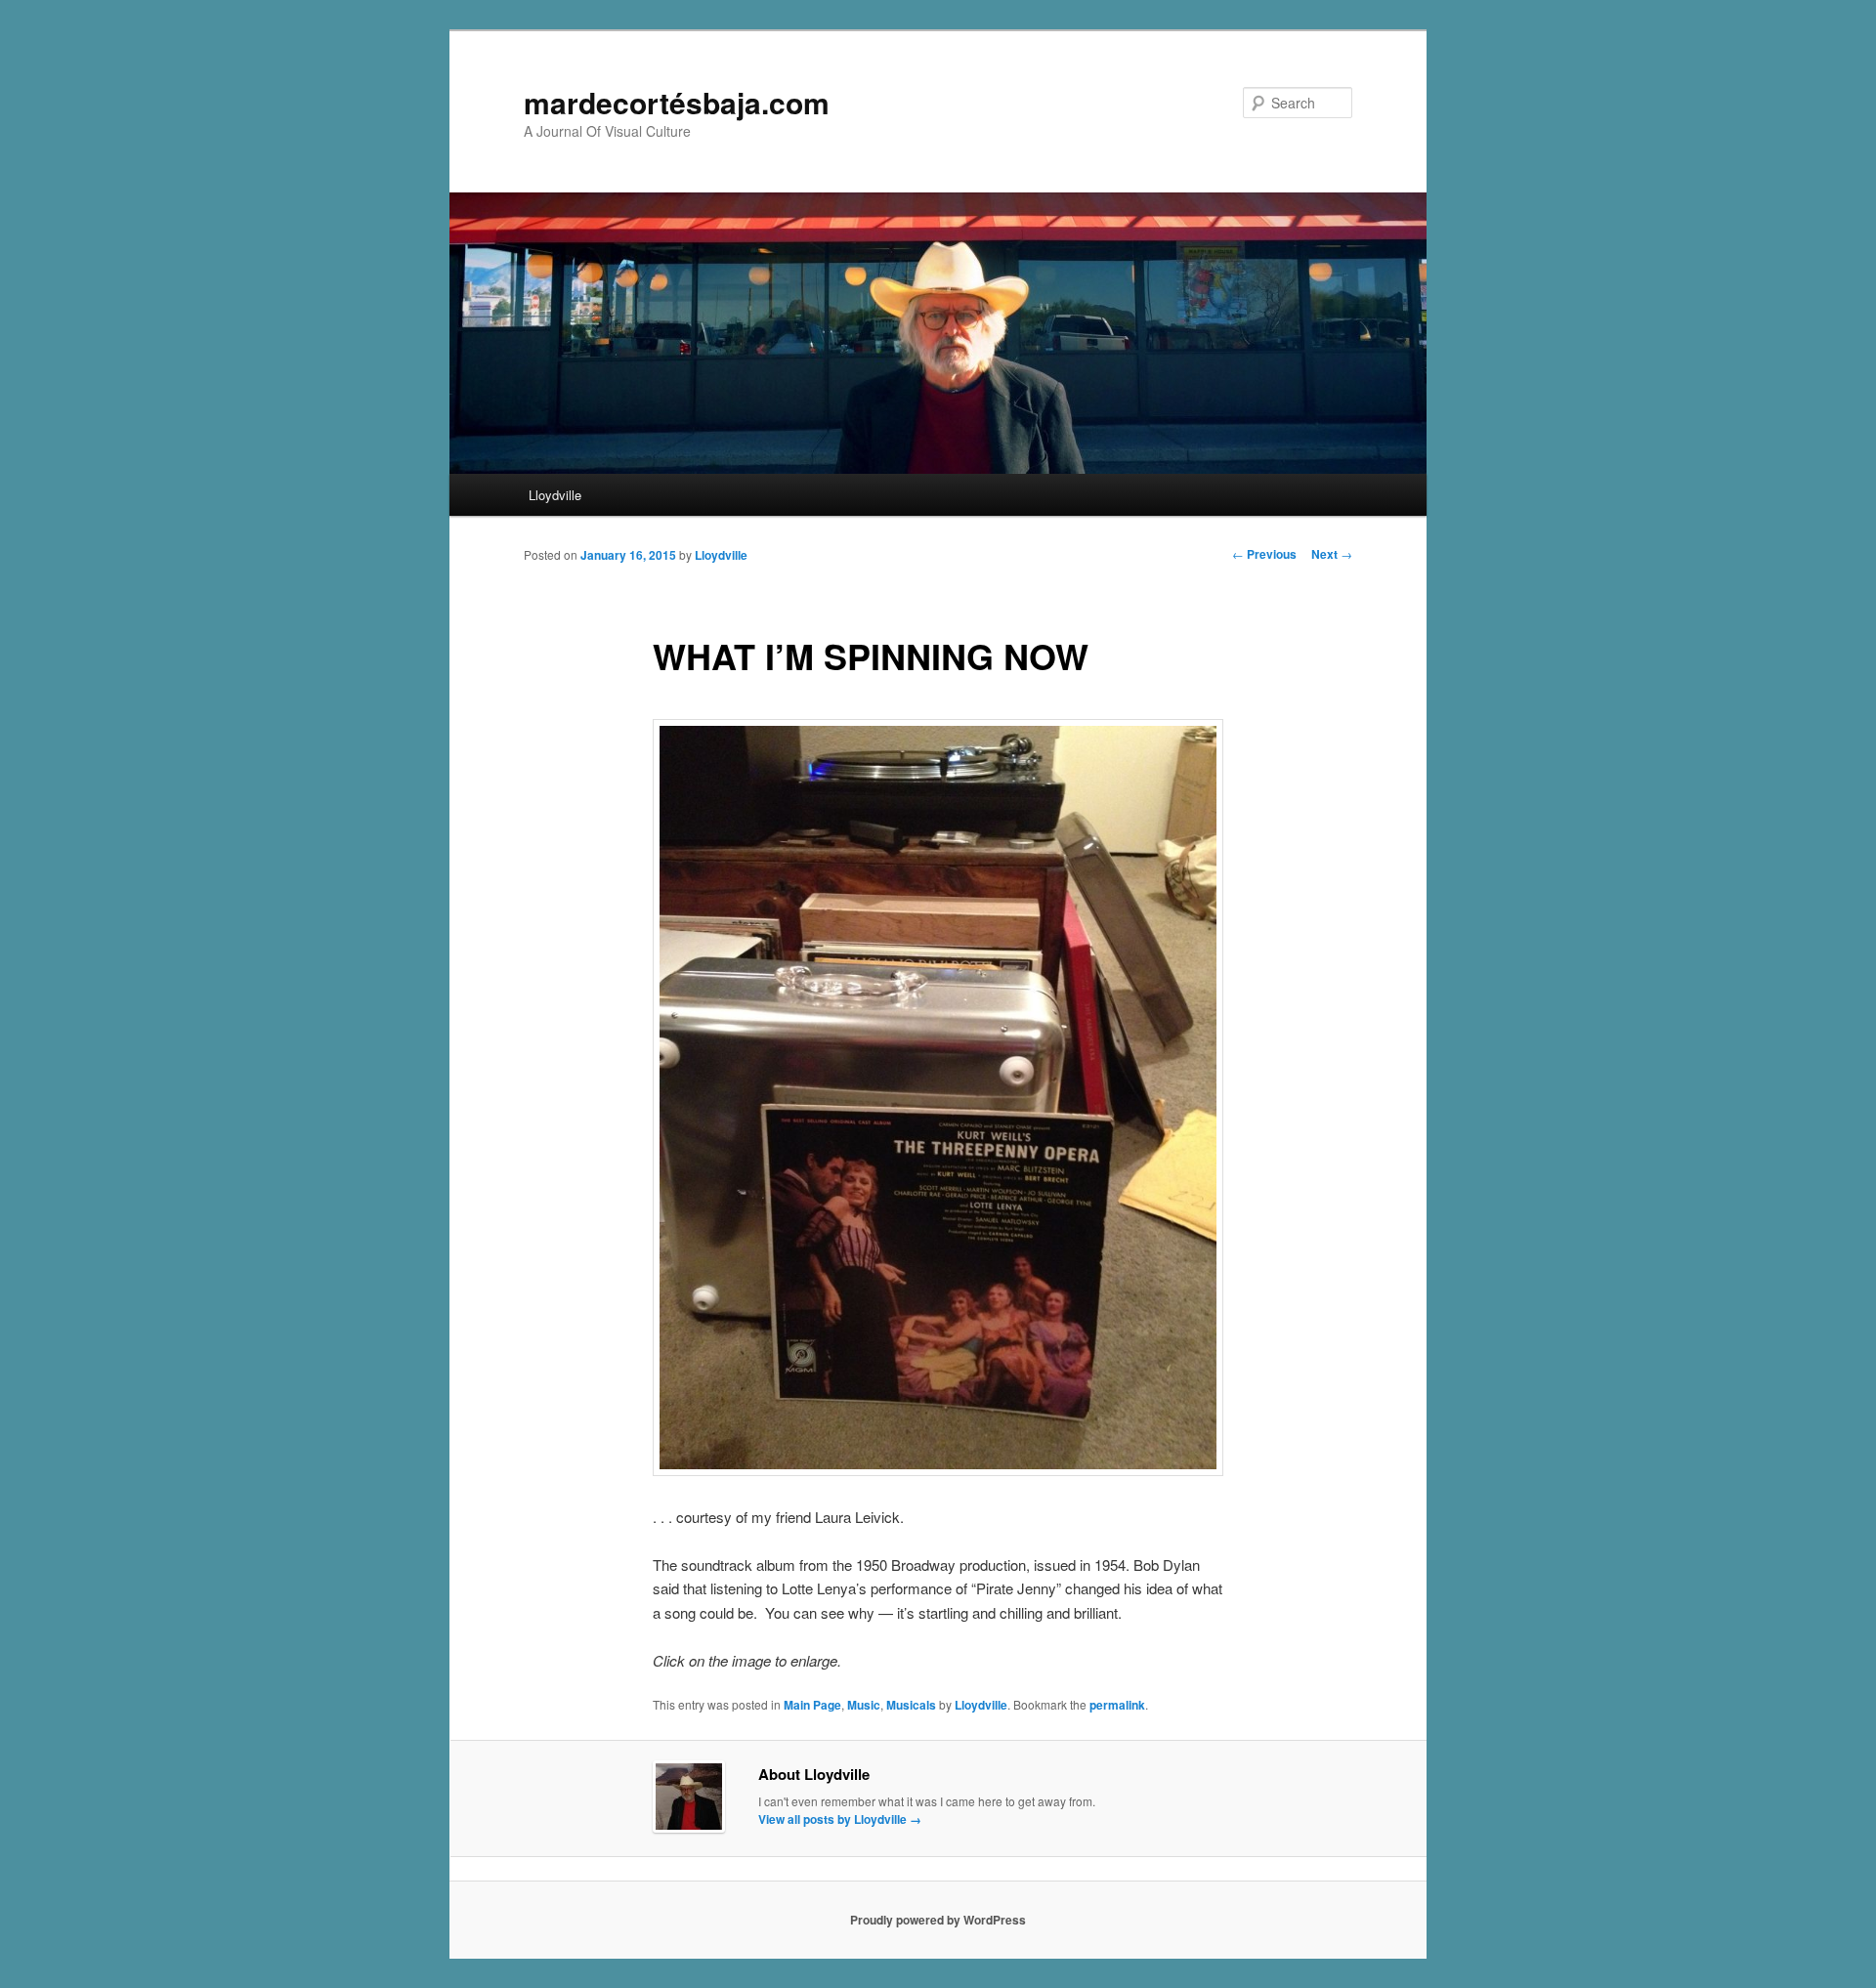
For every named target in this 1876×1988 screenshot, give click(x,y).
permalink (1117, 1705)
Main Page (812, 1705)
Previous (1264, 554)
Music (864, 1705)
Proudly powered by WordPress (938, 1920)
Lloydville (555, 495)
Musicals (911, 1705)
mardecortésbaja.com (677, 102)
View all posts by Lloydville (840, 1819)
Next (1332, 554)
